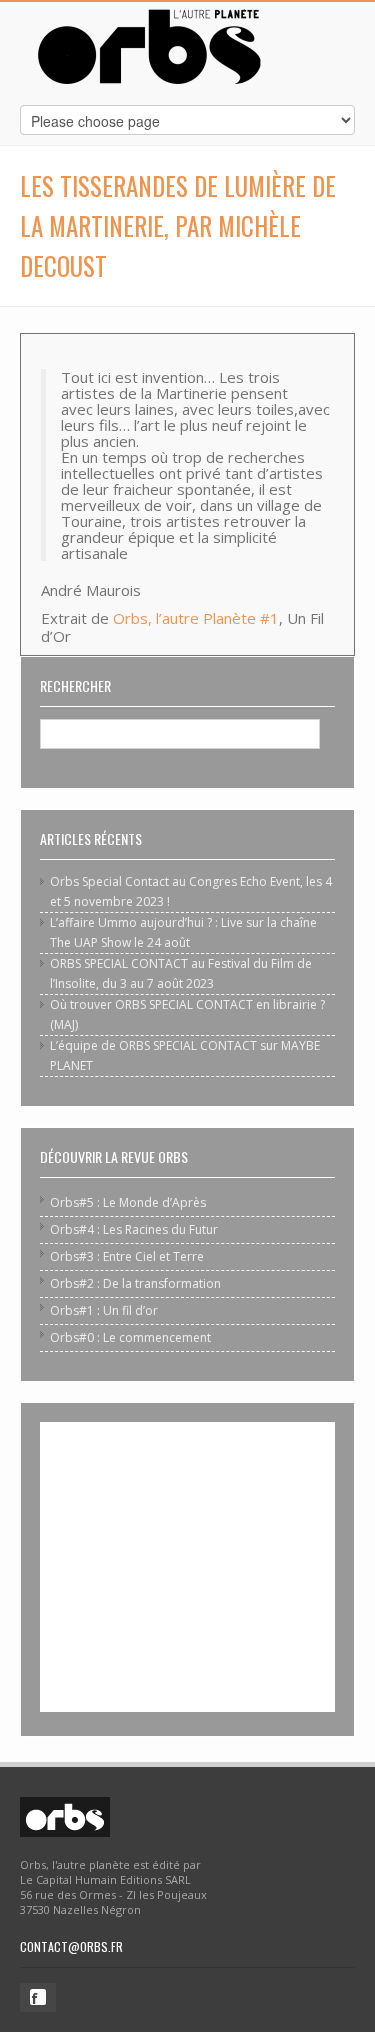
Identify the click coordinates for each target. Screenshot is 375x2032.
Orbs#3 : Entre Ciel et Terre (127, 1256)
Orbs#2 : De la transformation (135, 1283)
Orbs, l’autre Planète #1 (196, 618)
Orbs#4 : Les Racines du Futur (134, 1229)
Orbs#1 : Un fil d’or (104, 1310)
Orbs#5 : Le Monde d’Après (128, 1202)
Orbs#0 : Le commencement (130, 1337)
